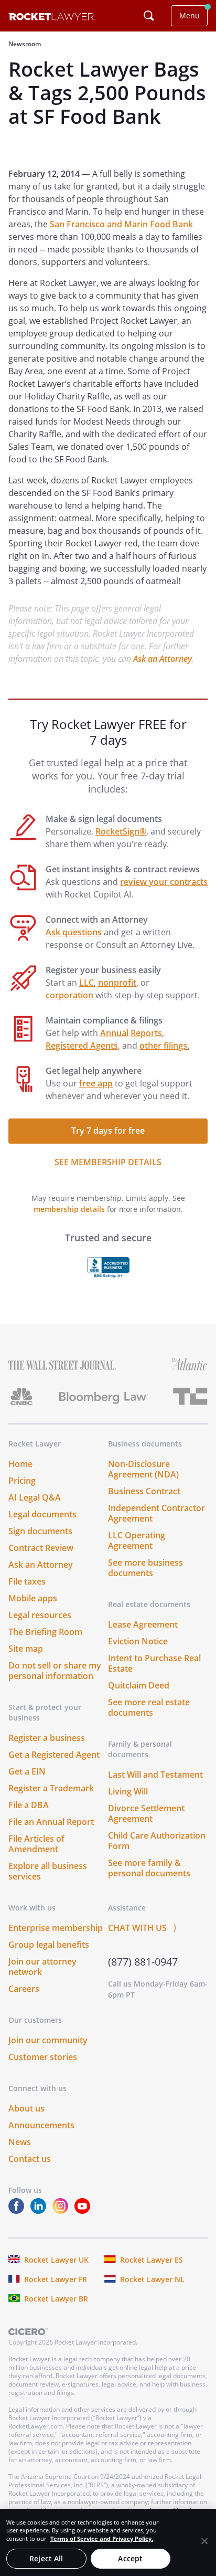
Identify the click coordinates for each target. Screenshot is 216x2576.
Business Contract (144, 1491)
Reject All (46, 2558)
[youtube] (84, 2211)
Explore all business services (48, 1871)
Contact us (30, 2159)
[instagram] (62, 2211)
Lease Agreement (143, 1624)
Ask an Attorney (163, 659)
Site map (26, 1649)
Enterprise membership (56, 1928)
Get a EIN (27, 1771)
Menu (190, 15)
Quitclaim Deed (139, 1685)
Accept (130, 2558)
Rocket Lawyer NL (152, 2279)
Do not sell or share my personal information (55, 1671)
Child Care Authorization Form (157, 1841)
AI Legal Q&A (35, 1497)
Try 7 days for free (108, 1131)
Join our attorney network (42, 1967)
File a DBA (29, 1805)
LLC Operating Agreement (137, 1540)
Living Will (128, 1791)
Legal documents (42, 1514)
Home (20, 1464)
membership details (69, 1209)
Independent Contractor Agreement (156, 1513)
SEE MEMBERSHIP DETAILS (108, 1162)
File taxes (27, 1581)
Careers (24, 1989)
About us (26, 2108)
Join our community (48, 2040)
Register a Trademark (51, 1788)
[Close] (204, 2541)
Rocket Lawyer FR (56, 2279)
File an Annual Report (51, 1822)
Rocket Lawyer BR (56, 2299)
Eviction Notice (138, 1641)
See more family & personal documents (149, 1868)
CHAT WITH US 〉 (145, 1928)
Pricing (22, 1481)
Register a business (47, 1738)
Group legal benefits (49, 1945)
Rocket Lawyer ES (152, 2260)
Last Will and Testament (155, 1775)
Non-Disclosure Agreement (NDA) (143, 1469)
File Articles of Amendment (36, 1844)
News (20, 2142)
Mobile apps (33, 1598)
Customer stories (43, 2057)
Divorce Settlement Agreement (146, 1813)
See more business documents (145, 1568)
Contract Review (41, 1548)
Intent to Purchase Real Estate (154, 1663)
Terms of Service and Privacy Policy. (102, 2538)
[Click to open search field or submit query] (149, 16)
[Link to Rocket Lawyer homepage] (52, 18)
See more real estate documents (149, 1707)
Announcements (41, 2125)
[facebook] (18, 2211)
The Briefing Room (45, 1632)
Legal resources (40, 1615)
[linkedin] (40, 2211)
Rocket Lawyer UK (56, 2260)
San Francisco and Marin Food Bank (121, 224)
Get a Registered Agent (54, 1755)
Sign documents (40, 1531)
